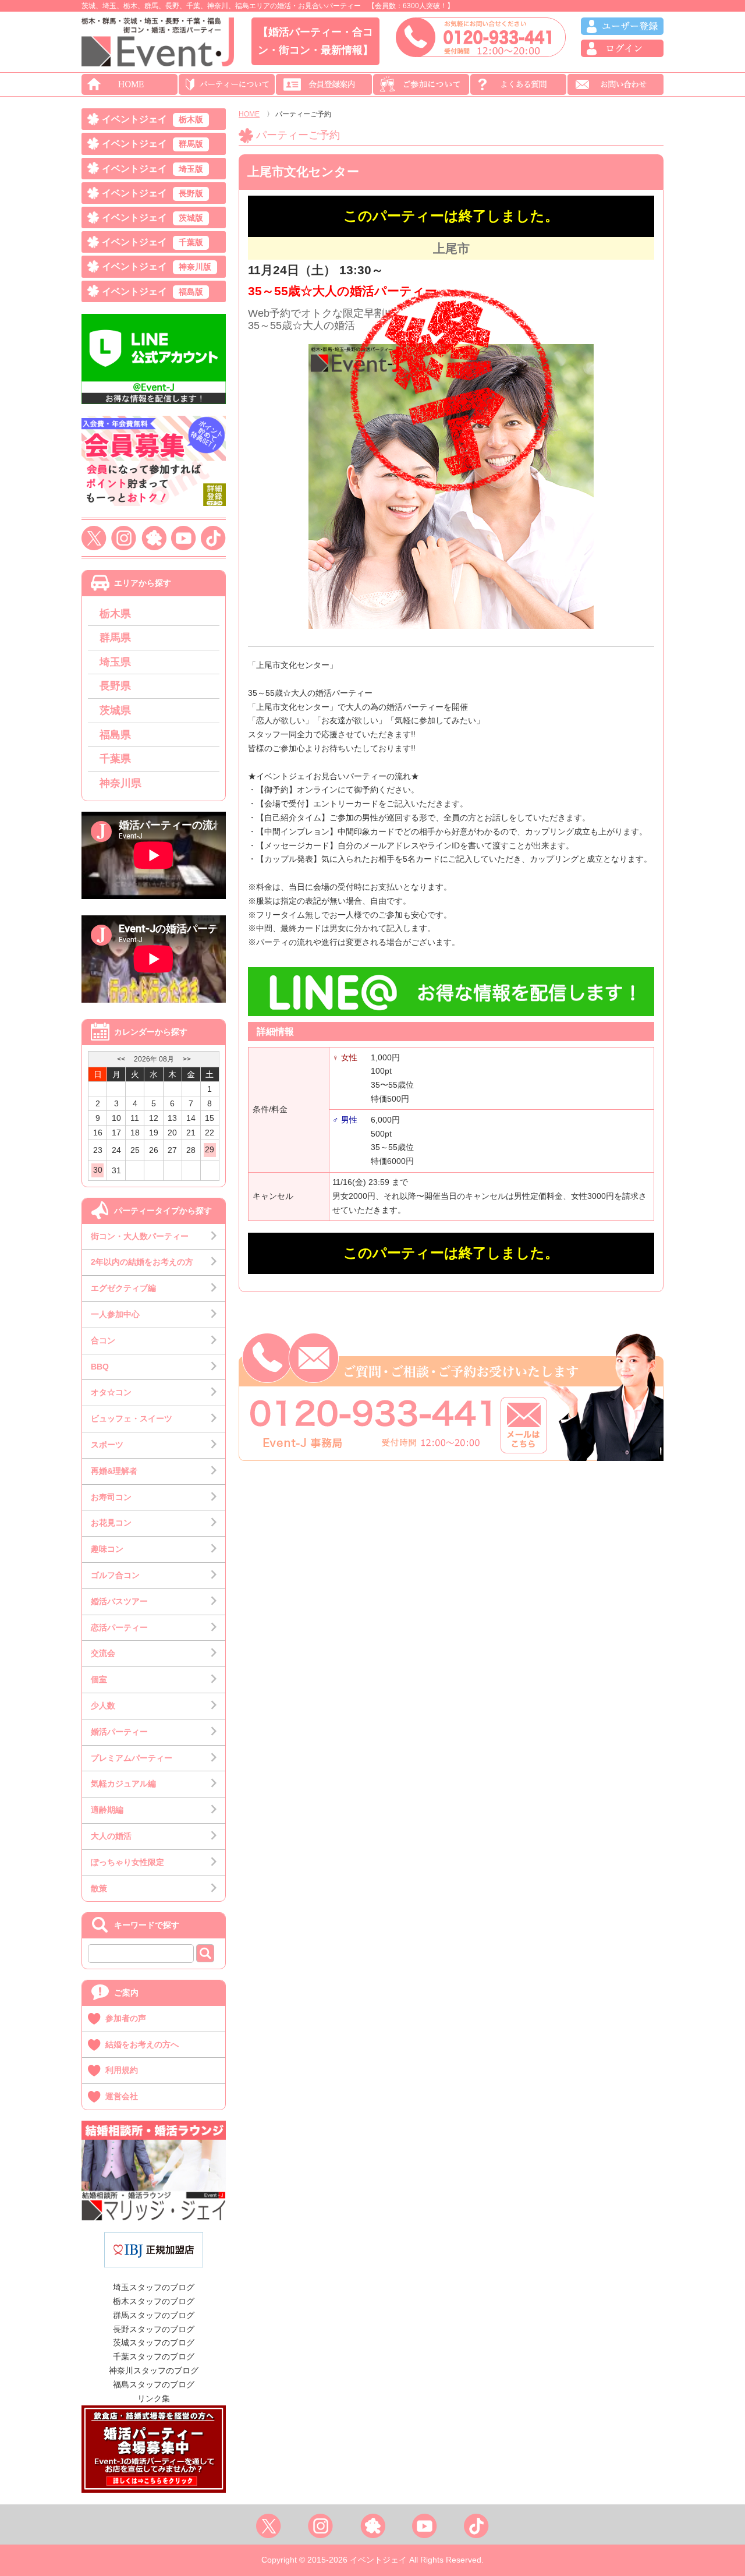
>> (187, 1059)
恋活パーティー (119, 1627)
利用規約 (122, 2070)
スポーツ (107, 1445)
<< (121, 1059)
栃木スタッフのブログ (154, 2301)
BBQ (100, 1367)
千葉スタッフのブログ (154, 2356)
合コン (103, 1340)
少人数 (103, 1705)
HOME (249, 114)
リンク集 (154, 2398)
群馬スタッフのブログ (154, 2315)
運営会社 (122, 2096)
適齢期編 (107, 1810)
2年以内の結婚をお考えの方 (142, 1262)
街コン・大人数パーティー (140, 1236)
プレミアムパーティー (132, 1758)
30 (98, 1170)
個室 (99, 1679)
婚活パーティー (119, 1732)
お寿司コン (111, 1497)
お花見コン (111, 1523)
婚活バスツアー (119, 1601)
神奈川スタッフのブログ (154, 2370)
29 (210, 1149)
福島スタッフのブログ (154, 2384)
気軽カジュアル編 (123, 1784)
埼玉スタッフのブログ (154, 2287)
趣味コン (107, 1549)
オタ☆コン (111, 1392)
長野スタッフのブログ (154, 2329)
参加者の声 (126, 2018)
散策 (99, 1888)
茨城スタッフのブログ (154, 2343)
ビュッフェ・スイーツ (132, 1418)
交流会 (103, 1653)
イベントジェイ (152, 119)
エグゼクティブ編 (123, 1288)
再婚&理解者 (114, 1471)
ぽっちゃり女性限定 (127, 1862)
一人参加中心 (115, 1314)
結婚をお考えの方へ (142, 2044)
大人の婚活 (111, 1836)
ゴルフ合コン (115, 1575)
